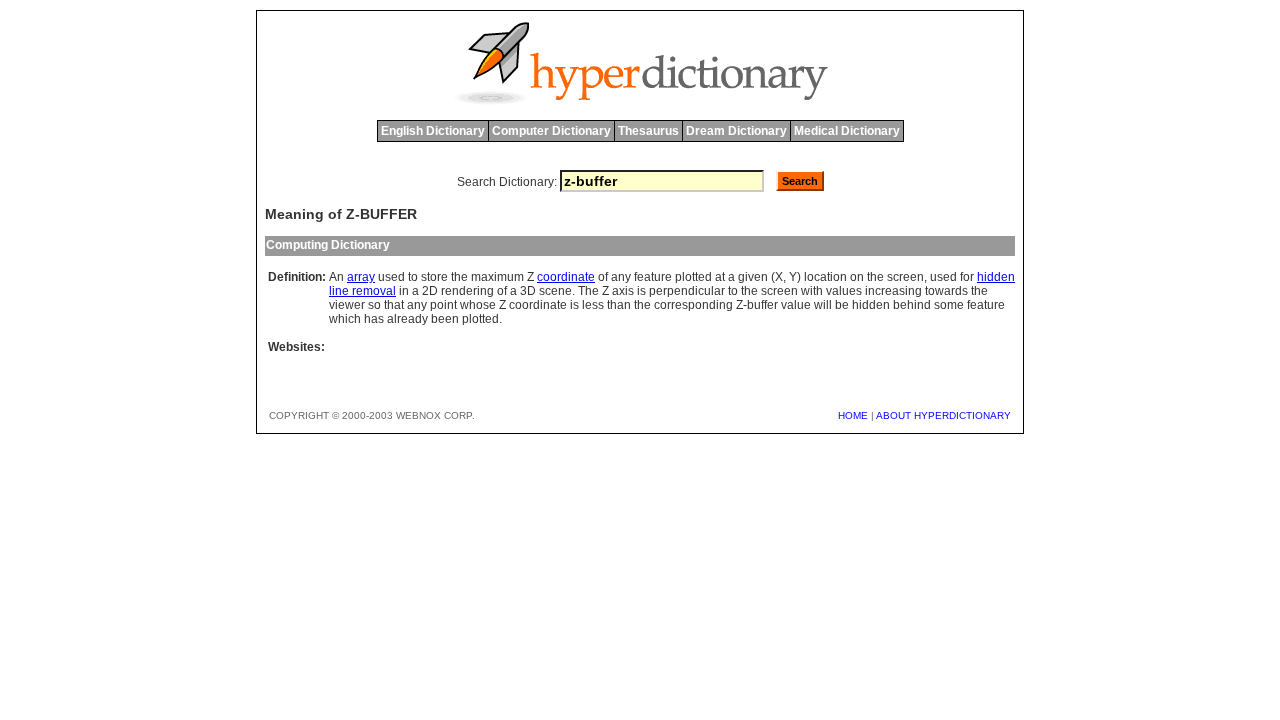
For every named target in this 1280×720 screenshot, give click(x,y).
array (361, 277)
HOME (853, 415)
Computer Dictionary (551, 131)
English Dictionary (433, 131)
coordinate (566, 277)
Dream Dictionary (736, 131)
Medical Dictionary (847, 131)
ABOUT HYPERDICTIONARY (943, 415)
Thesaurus (648, 131)
